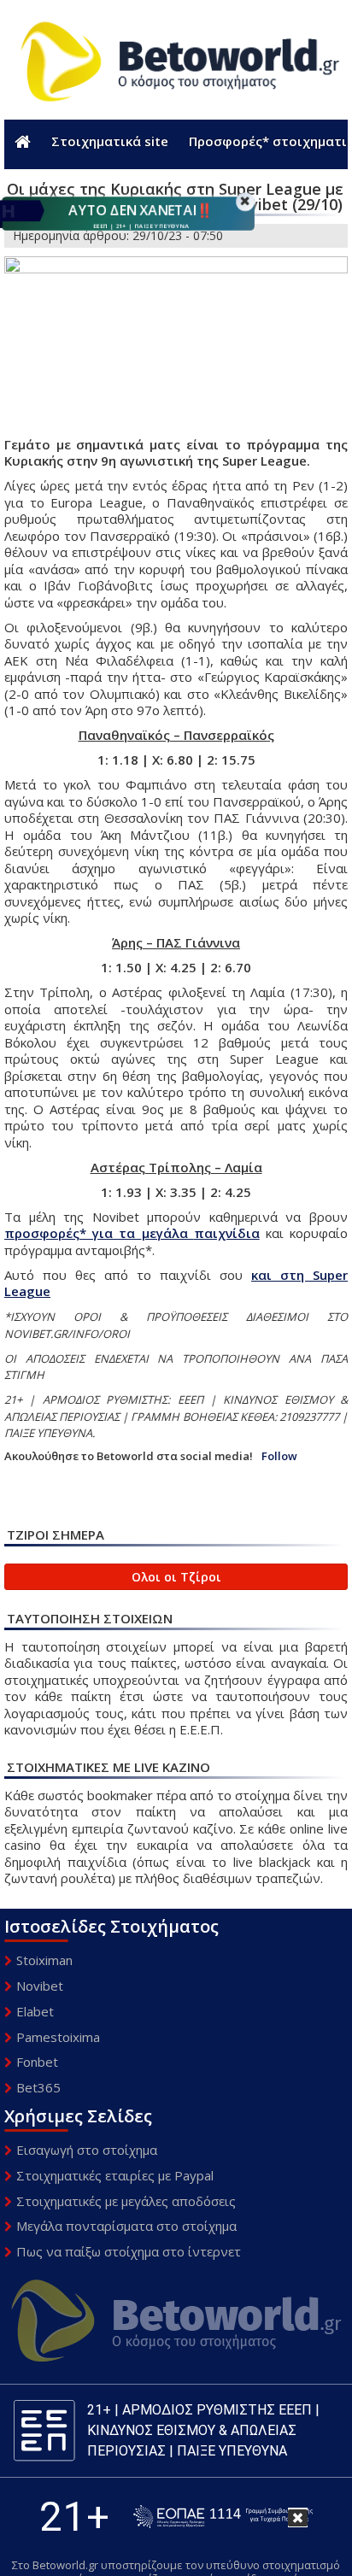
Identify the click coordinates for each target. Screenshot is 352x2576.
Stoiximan (44, 1960)
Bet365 (38, 2087)
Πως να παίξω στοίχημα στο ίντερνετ (129, 2251)
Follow (279, 1456)
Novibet (40, 1986)
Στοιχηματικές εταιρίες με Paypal (115, 2175)
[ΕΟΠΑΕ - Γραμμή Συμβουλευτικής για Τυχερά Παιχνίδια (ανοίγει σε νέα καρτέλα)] (223, 2517)
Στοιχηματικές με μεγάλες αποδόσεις (126, 2201)
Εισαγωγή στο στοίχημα (87, 2150)
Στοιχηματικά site (110, 141)
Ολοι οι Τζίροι (176, 1577)
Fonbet (37, 2062)
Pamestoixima (58, 2037)
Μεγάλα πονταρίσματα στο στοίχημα (126, 2226)
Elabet (35, 2011)
